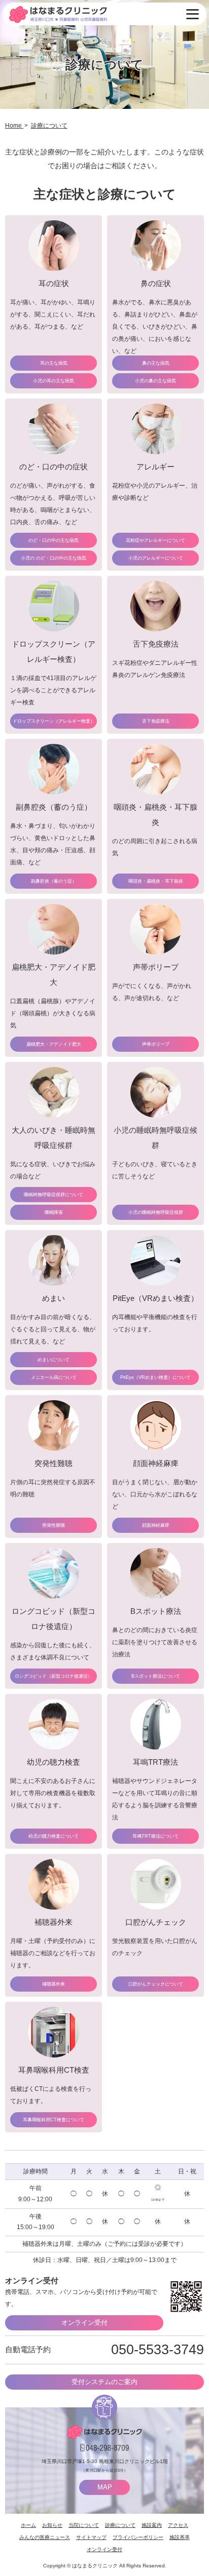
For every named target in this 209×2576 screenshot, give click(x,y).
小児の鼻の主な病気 (155, 381)
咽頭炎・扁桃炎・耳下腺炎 (156, 881)
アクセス (178, 2525)
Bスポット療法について (156, 1676)
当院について (84, 2525)
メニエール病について (54, 1377)
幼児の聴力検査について (54, 1836)
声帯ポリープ (156, 1044)
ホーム (28, 2525)
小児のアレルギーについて (156, 558)
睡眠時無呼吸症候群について (54, 1195)
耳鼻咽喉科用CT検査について (54, 2120)
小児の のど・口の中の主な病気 (54, 558)
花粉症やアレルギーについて (155, 540)
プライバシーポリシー (138, 2537)
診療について (120, 2525)
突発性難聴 (54, 1525)
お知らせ (52, 2525)
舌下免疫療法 (156, 721)
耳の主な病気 (54, 363)
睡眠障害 (54, 1212)
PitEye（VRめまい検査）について (155, 1377)
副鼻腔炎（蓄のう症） (54, 881)
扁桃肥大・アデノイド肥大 (54, 1044)
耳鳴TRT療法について (155, 1836)
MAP (105, 2487)
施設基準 (180, 2537)
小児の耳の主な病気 (54, 381)
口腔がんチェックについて (156, 1984)
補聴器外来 (54, 1984)
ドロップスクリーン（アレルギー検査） (54, 721)
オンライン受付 (84, 2323)
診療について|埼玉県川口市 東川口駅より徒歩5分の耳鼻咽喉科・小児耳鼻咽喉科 (58, 14)
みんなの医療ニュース (45, 2537)
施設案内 (152, 2525)
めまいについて (54, 1360)
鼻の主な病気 (156, 363)
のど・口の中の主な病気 (54, 540)
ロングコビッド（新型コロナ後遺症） (54, 1676)
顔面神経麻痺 (156, 1525)
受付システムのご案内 (104, 2382)
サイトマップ (91, 2537)
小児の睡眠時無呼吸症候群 (156, 1212)
